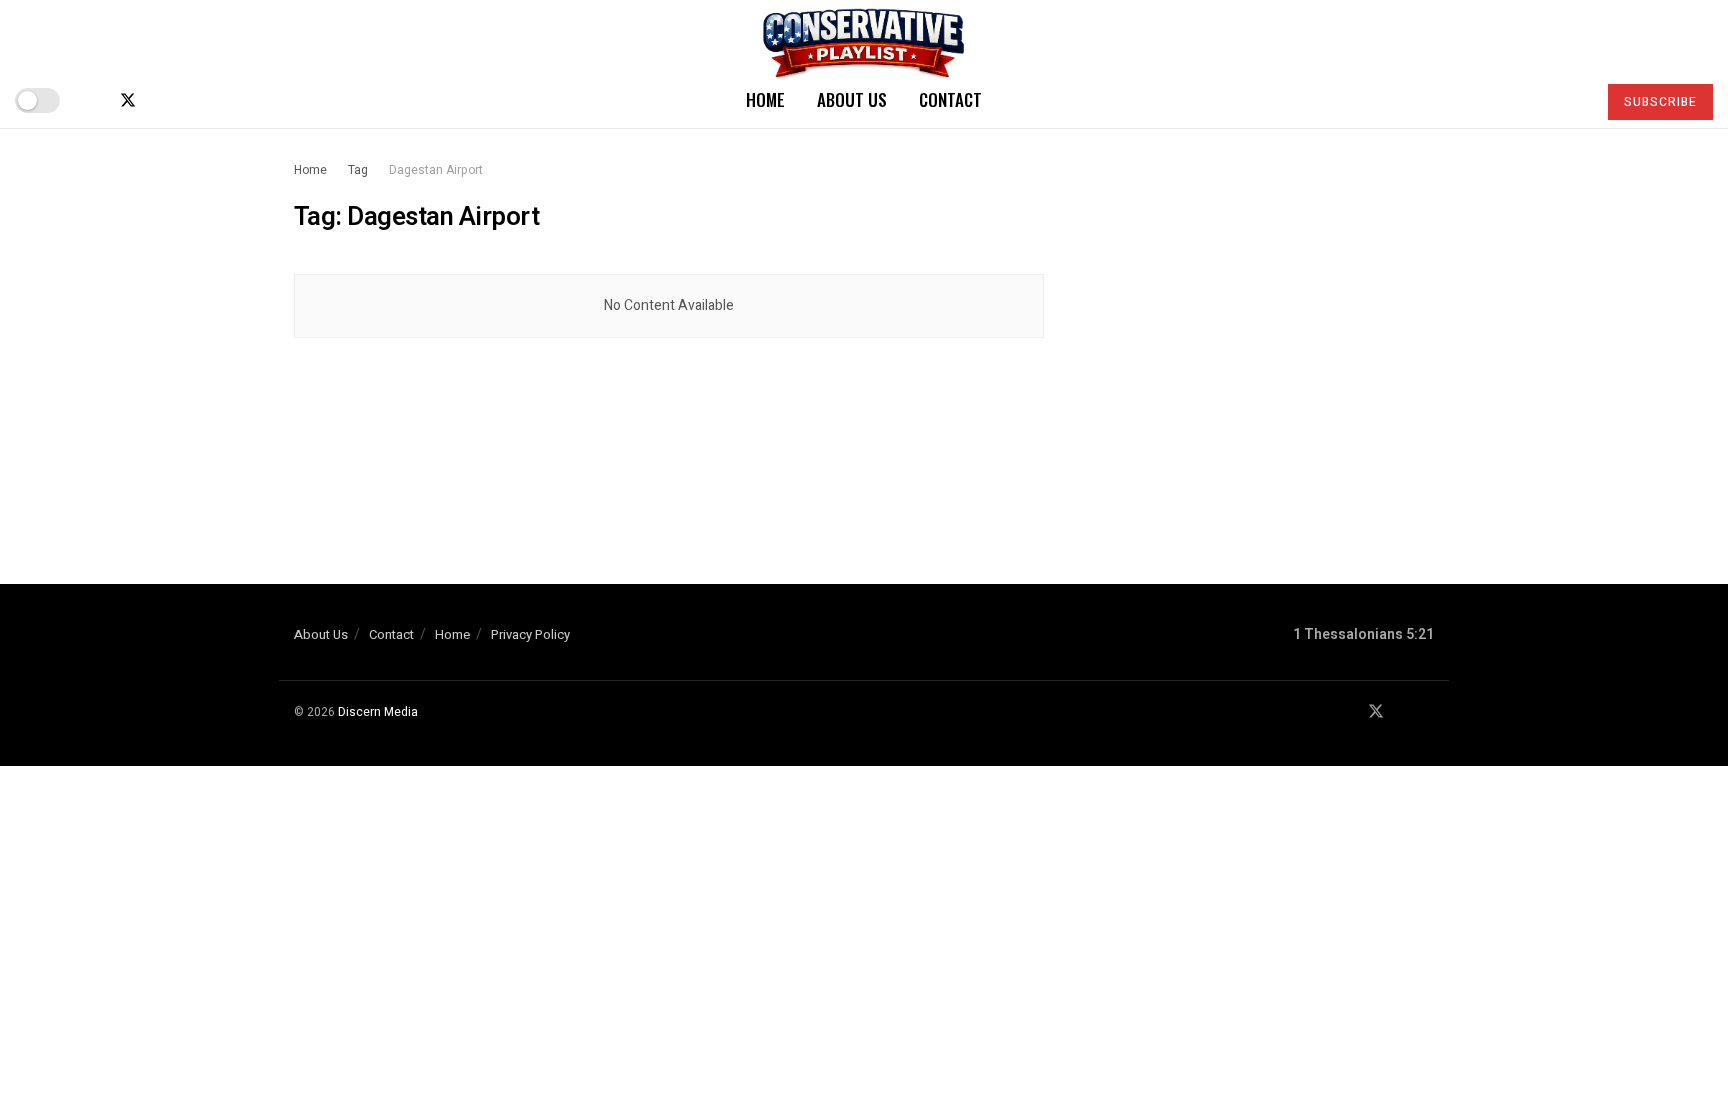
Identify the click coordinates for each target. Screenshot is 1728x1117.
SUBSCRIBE (1660, 102)
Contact (950, 99)
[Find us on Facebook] (94, 100)
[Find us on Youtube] (162, 100)
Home (765, 99)
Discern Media (378, 712)
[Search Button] (1572, 100)
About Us (852, 99)
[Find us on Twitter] (128, 100)
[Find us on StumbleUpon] (194, 100)
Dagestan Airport (436, 170)
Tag (358, 170)
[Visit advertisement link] (1261, 331)
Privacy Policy (530, 634)
